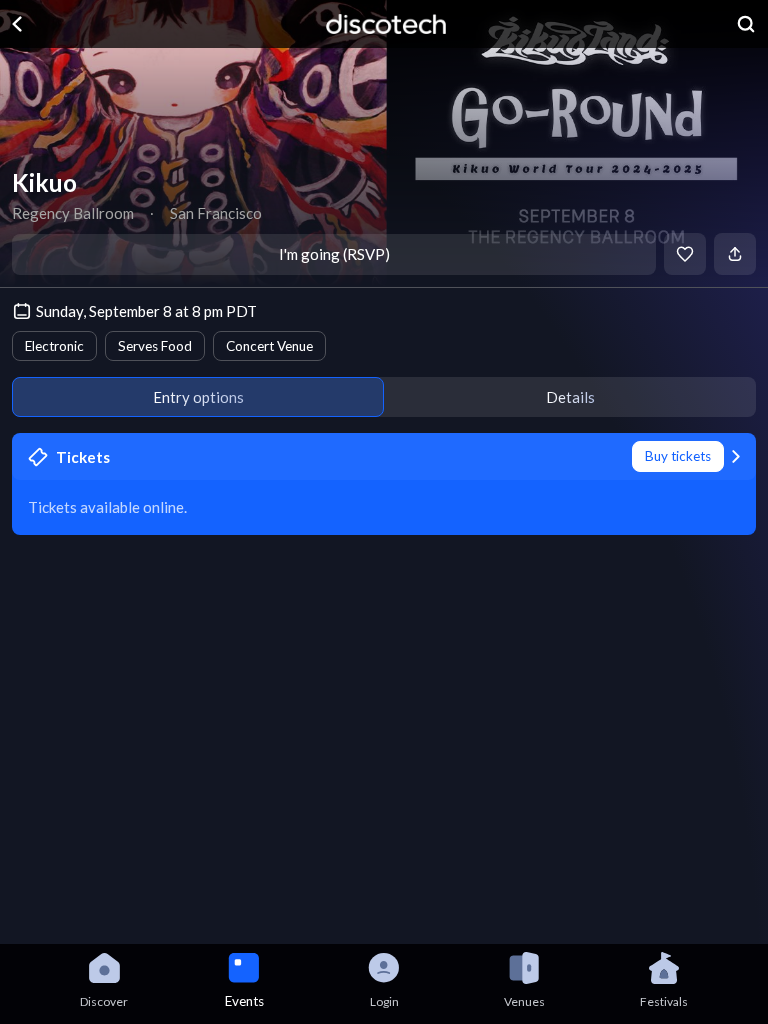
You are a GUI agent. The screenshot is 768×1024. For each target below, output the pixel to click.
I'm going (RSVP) (334, 254)
